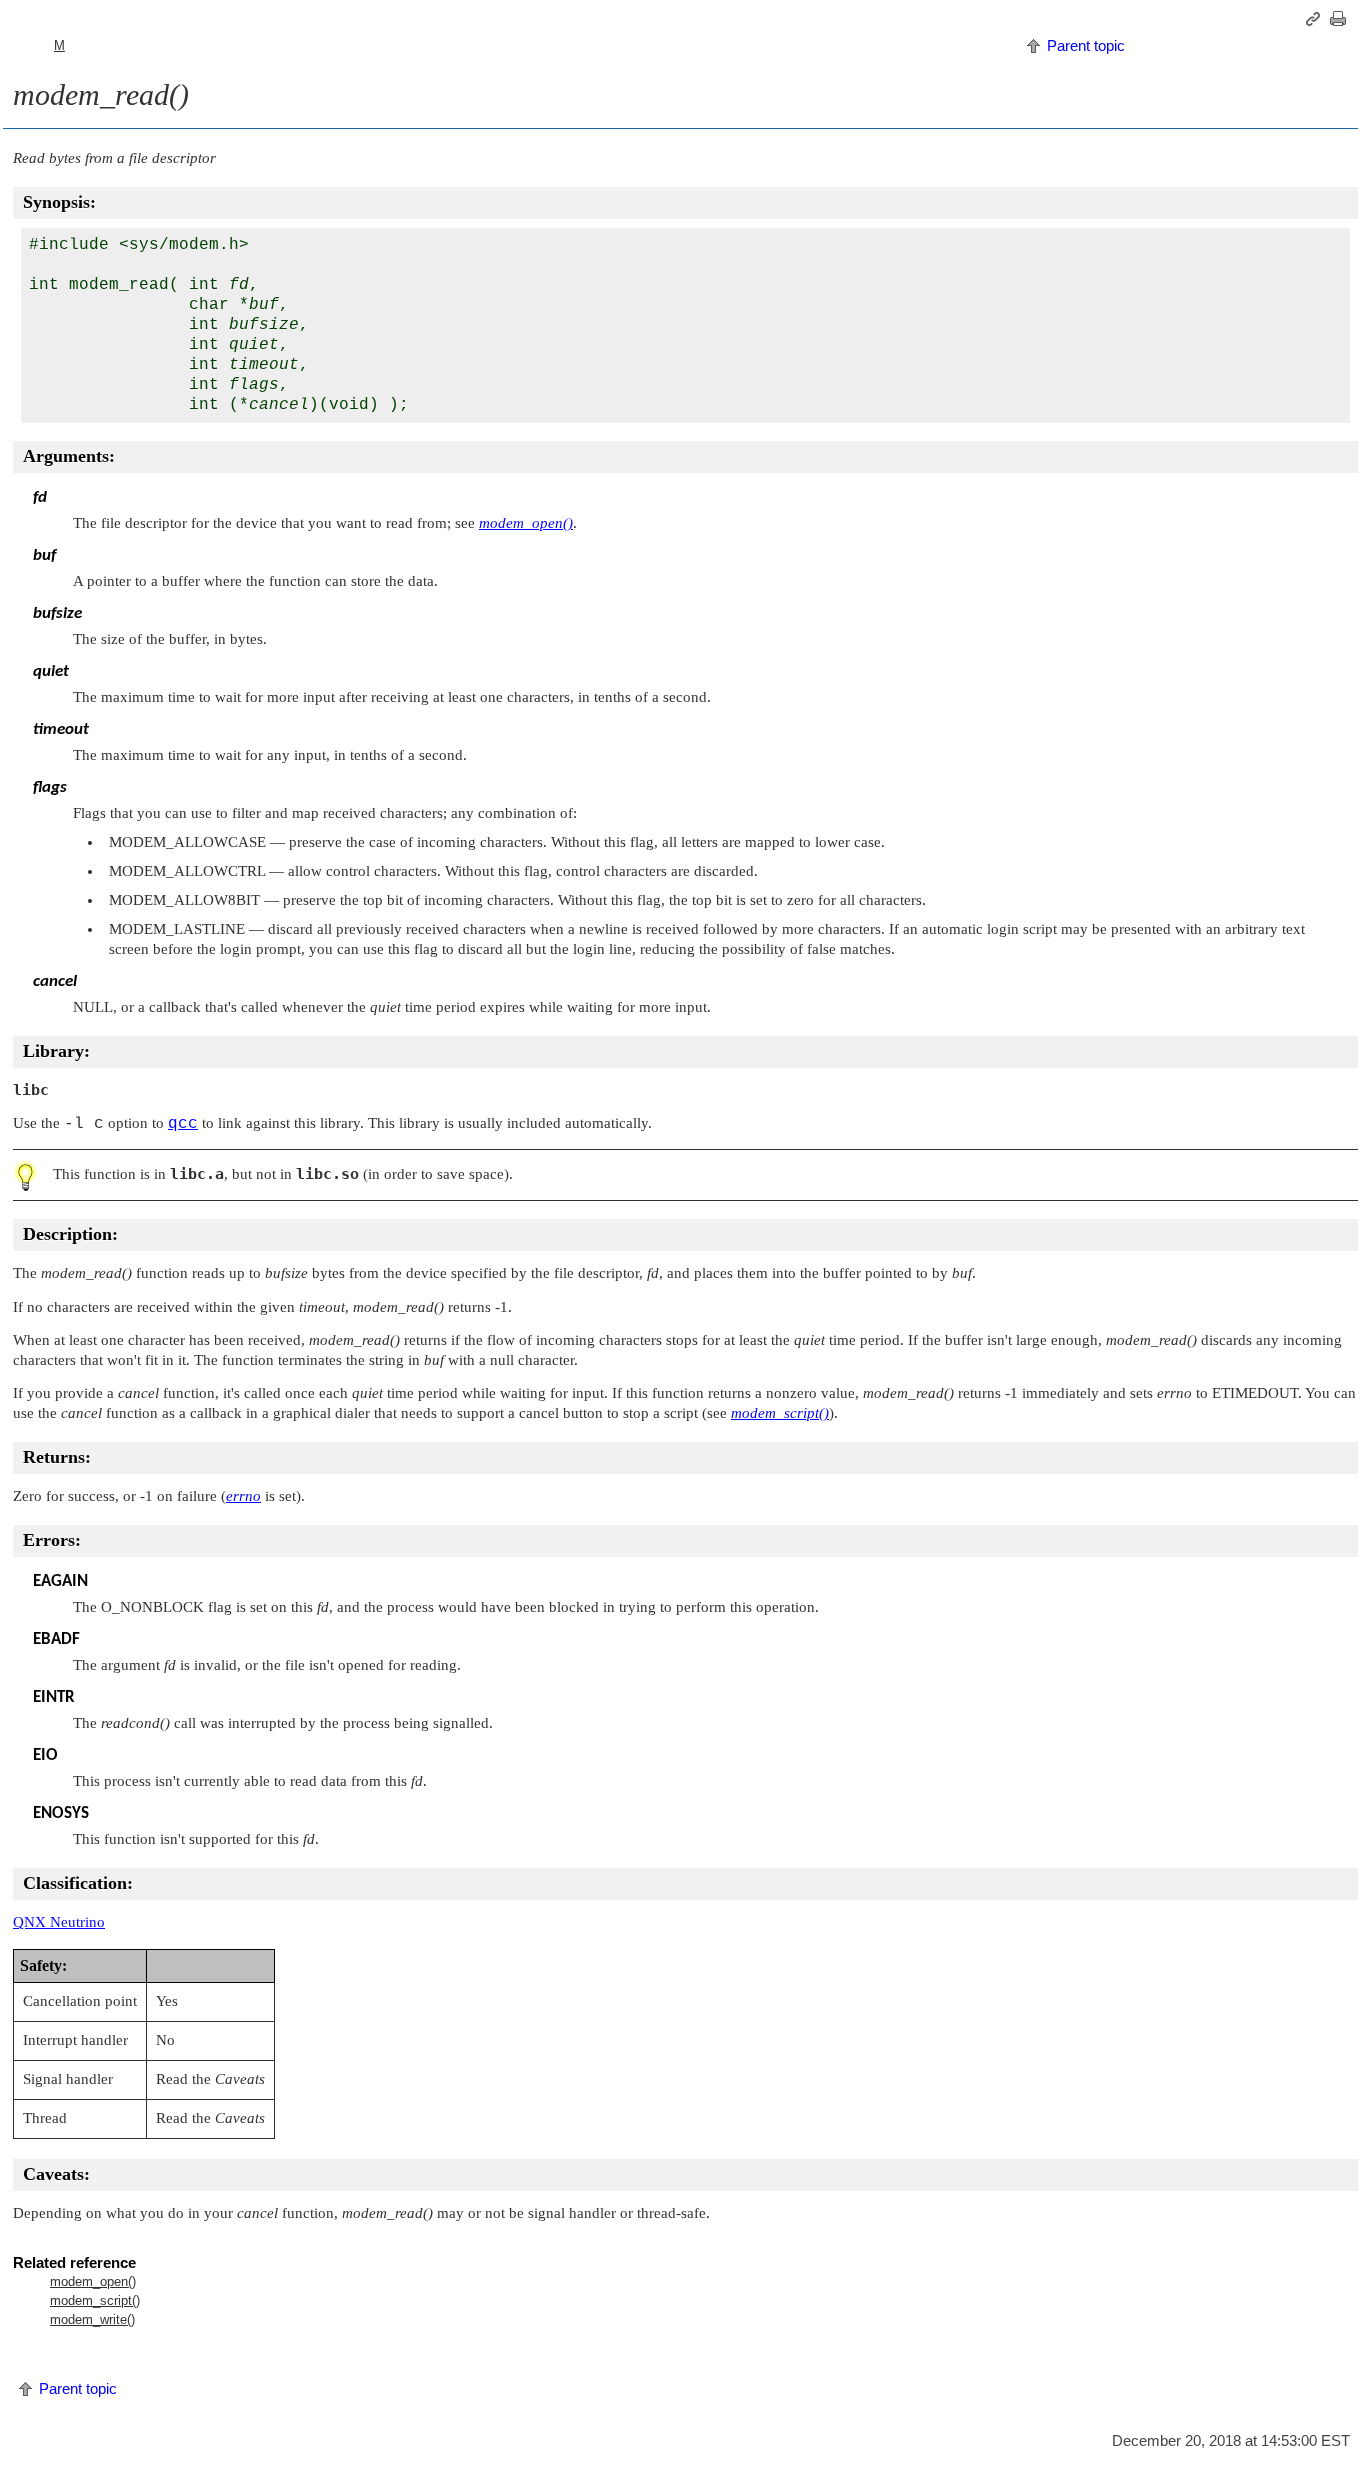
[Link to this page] (1316, 19)
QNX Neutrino (59, 1922)
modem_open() (93, 2281)
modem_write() (92, 2319)
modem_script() (95, 2300)
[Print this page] (1341, 19)
